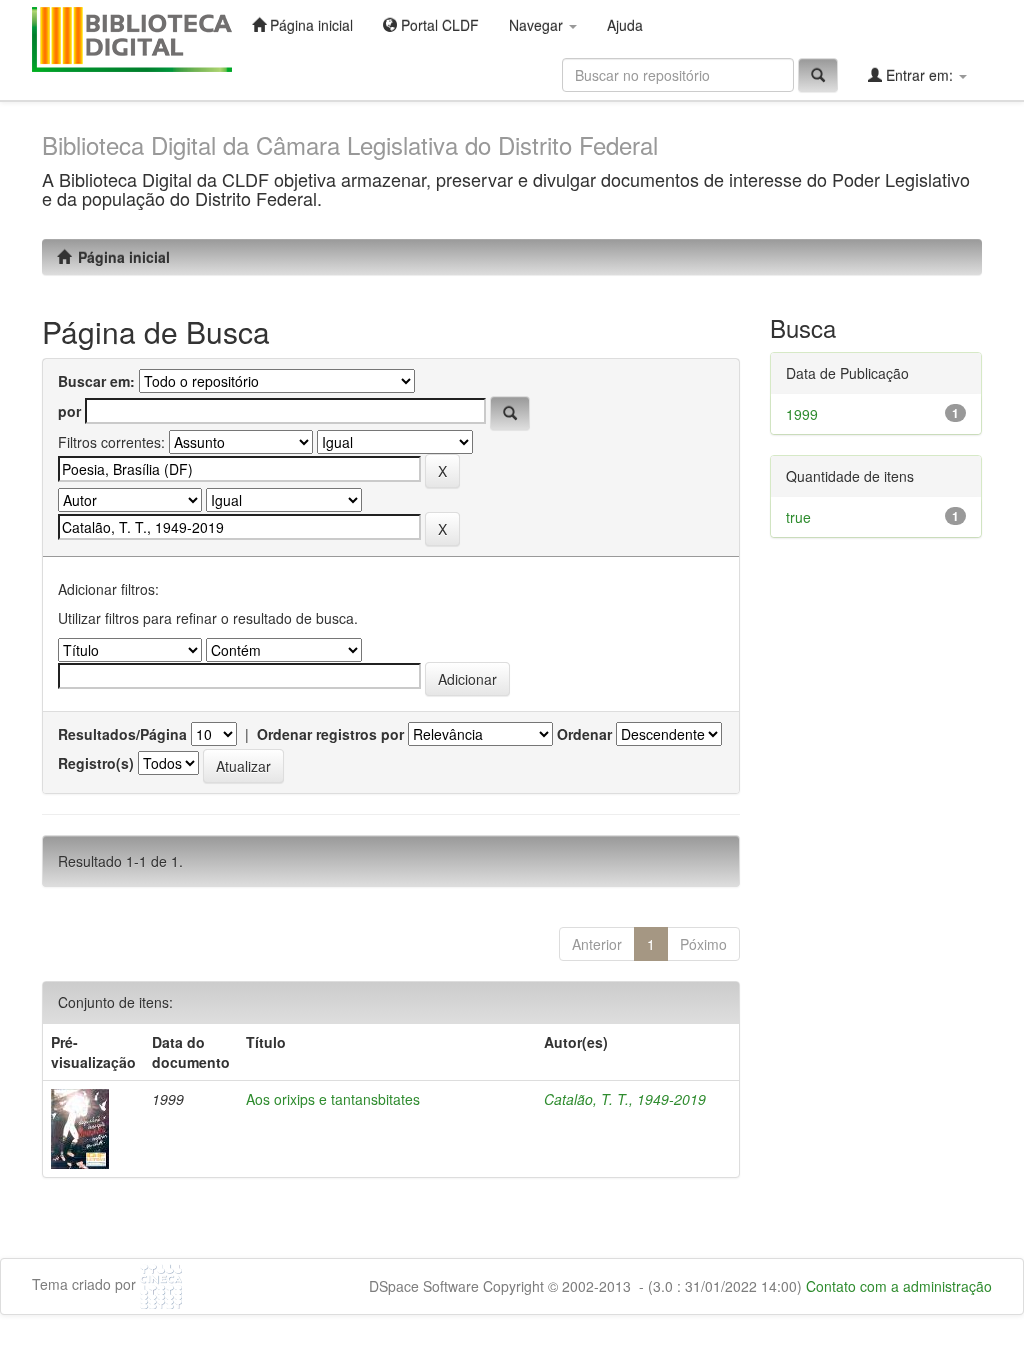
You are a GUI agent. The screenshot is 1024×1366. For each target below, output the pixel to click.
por (69, 411)
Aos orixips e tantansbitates (333, 1099)
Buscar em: (96, 381)
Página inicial (309, 25)
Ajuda (625, 25)
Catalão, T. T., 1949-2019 (625, 1099)
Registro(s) (96, 763)
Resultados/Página (122, 734)
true (798, 517)
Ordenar (584, 734)
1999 (802, 414)
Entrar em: (919, 75)
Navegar (538, 25)
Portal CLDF (438, 25)
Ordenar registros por (330, 734)
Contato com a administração (899, 1286)
